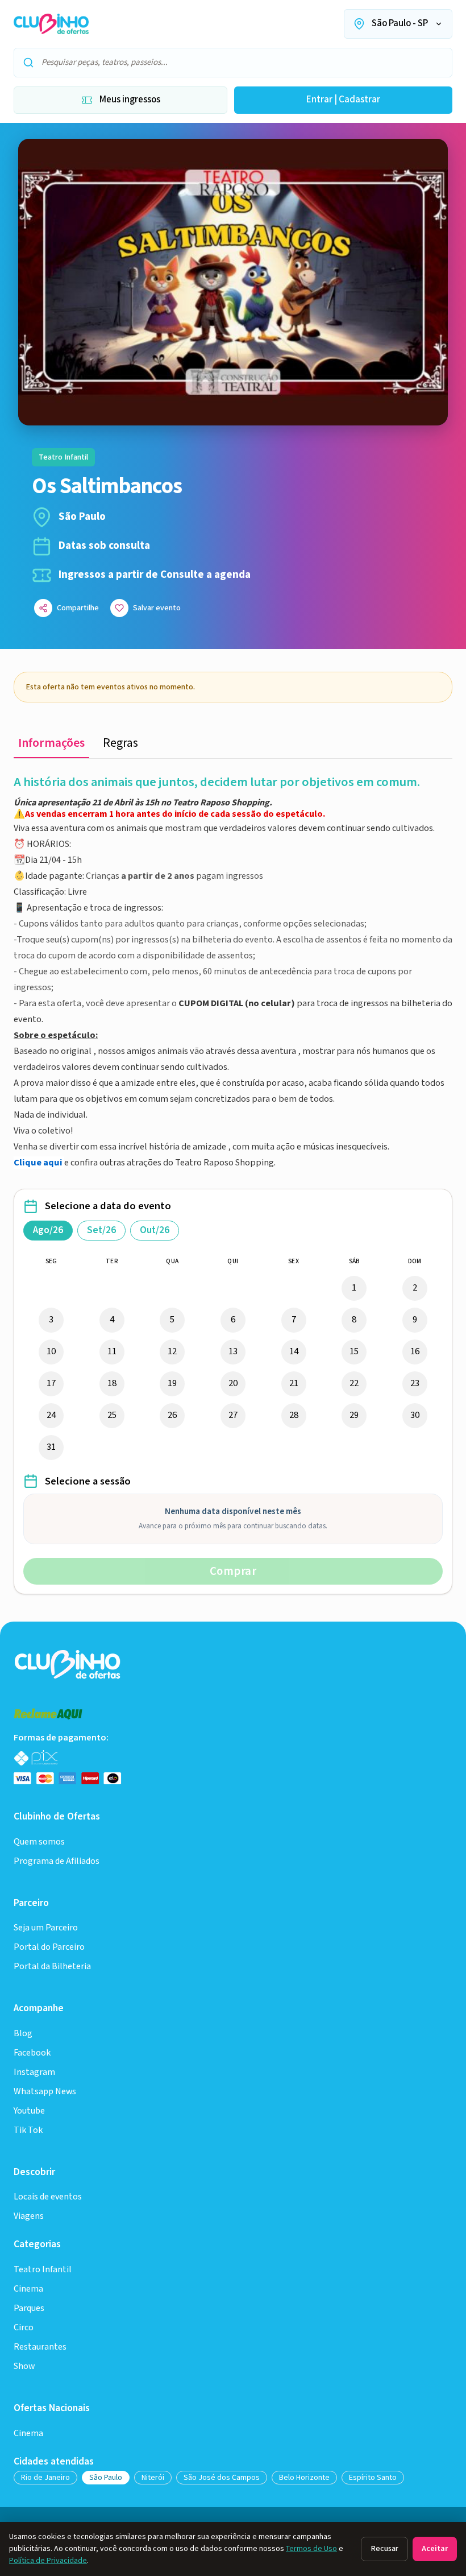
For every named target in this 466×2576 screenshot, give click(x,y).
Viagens (29, 2216)
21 (294, 1383)
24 (51, 1415)
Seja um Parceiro (46, 1928)
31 (51, 1447)
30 (415, 1415)
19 (172, 1383)
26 (172, 1415)
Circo (24, 2328)
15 (354, 1351)
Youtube (29, 2111)
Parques (29, 2308)
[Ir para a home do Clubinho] (68, 1664)
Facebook (32, 2053)
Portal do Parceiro (49, 1947)
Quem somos (39, 1842)
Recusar (384, 2549)
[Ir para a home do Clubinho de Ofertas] (51, 24)
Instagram (34, 2072)
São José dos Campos (222, 2478)
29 (354, 1415)
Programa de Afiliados (57, 1861)
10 (51, 1351)
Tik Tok (28, 2130)
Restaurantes (40, 2347)
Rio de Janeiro (45, 2478)
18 (112, 1383)
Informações (51, 743)
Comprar (233, 1571)
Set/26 (101, 1230)
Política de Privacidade (48, 2561)
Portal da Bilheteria (52, 1967)
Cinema (28, 2289)
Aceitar (435, 2549)
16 (415, 1351)
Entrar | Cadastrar (343, 100)
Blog (23, 2034)
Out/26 (155, 1230)
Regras (120, 743)
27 (233, 1415)
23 (415, 1383)
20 (233, 1383)
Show (24, 2366)
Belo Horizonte (304, 2478)
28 (294, 1415)
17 (51, 1383)
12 (172, 1351)
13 (233, 1351)
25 (112, 1415)
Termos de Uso (311, 2549)
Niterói (153, 2478)
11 (112, 1351)
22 (354, 1383)
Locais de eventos (48, 2197)
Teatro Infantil (43, 2270)
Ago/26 (48, 1230)
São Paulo (106, 2478)
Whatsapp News (45, 2092)
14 (294, 1351)
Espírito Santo (373, 2478)
